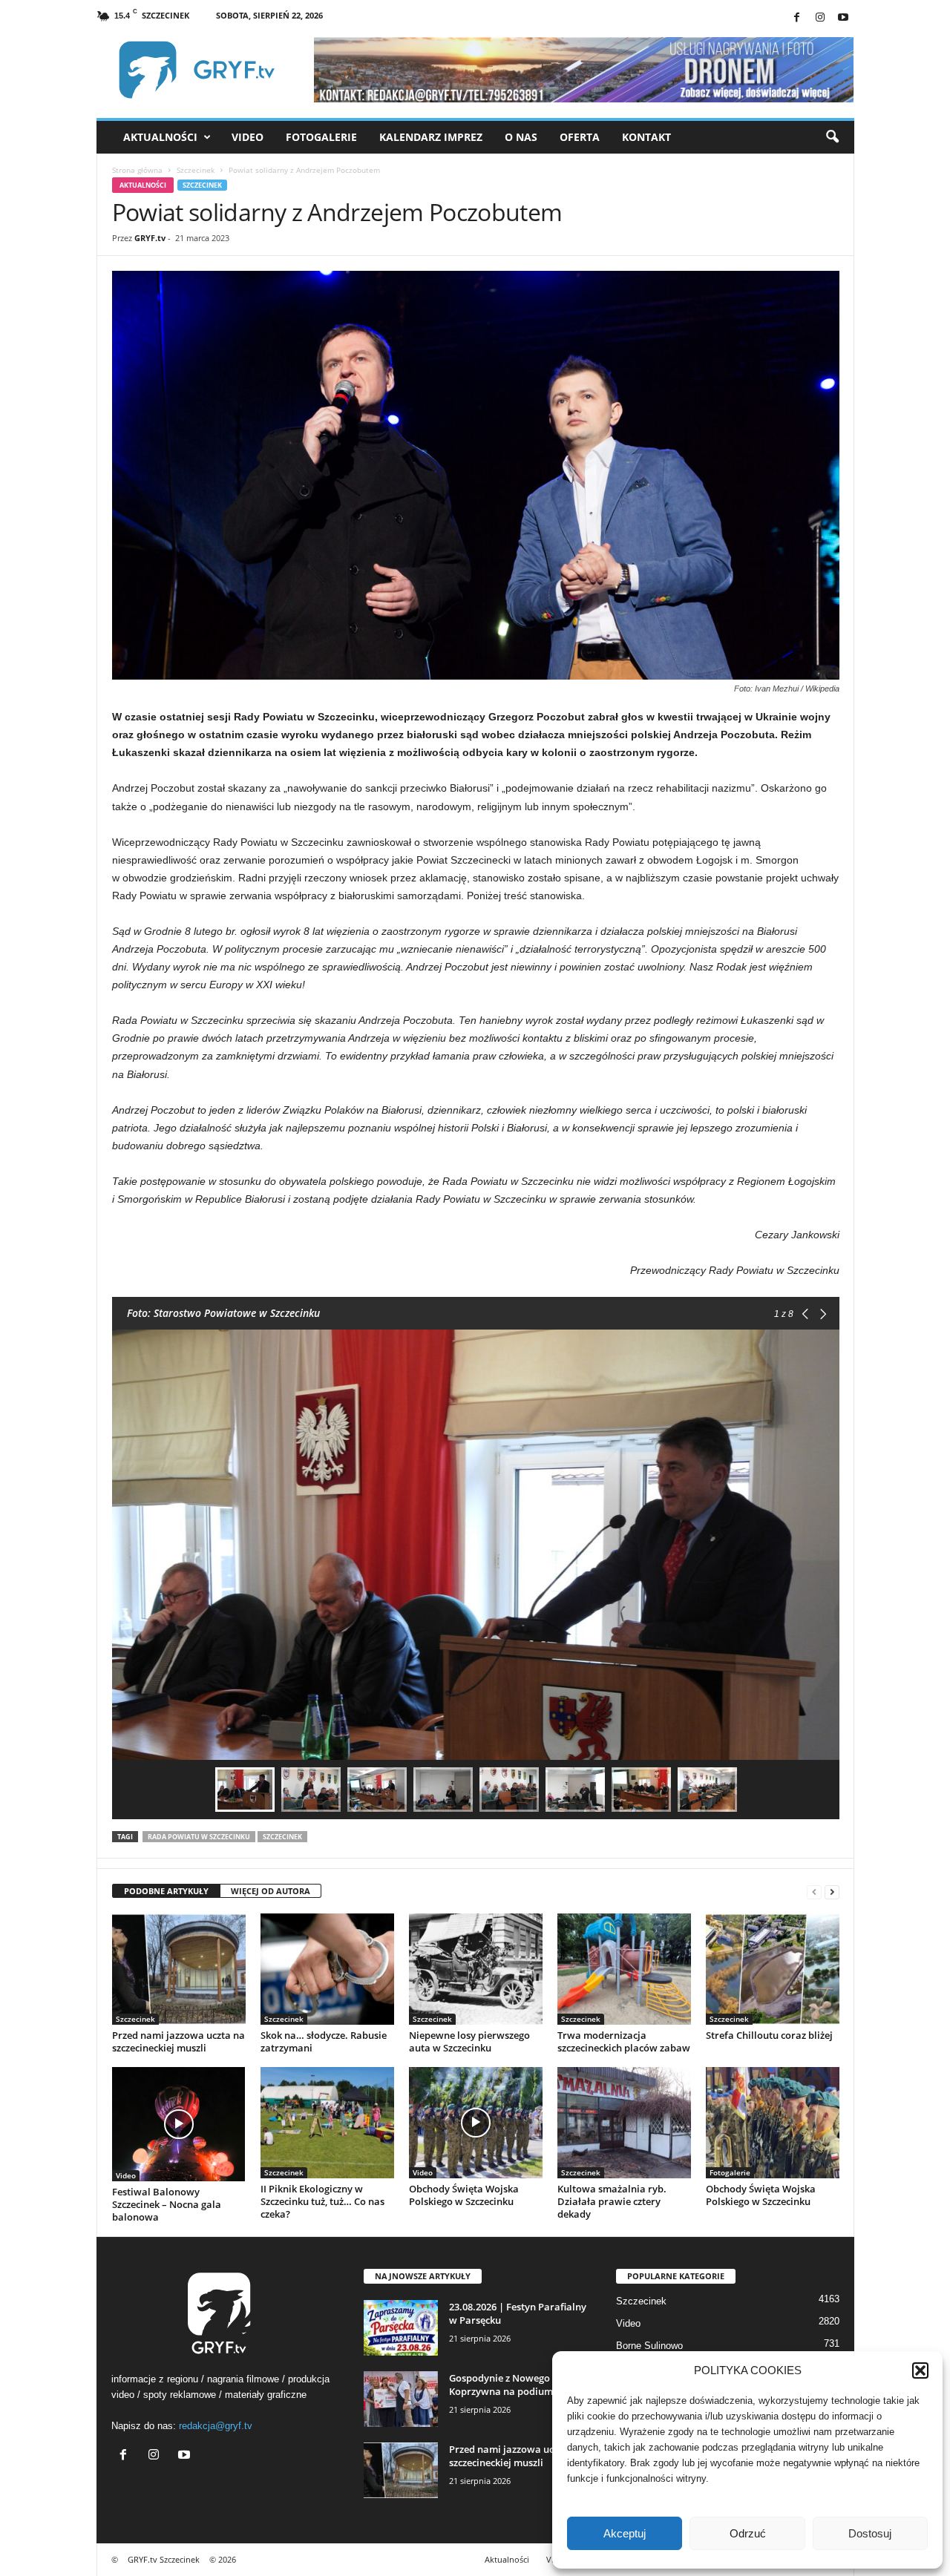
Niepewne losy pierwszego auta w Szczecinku (469, 2041)
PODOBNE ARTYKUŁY (166, 1891)
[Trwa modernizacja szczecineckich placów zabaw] (624, 1969)
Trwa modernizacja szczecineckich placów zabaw (624, 2041)
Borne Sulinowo (649, 2346)
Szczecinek (196, 170)
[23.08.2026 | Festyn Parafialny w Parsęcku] (401, 2328)
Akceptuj (625, 2533)
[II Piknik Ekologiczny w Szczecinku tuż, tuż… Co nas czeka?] (327, 2123)
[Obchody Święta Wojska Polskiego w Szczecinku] (476, 2123)
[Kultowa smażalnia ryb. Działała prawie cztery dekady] (624, 2123)
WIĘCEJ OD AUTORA (271, 1891)
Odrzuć (748, 2533)
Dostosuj (870, 2533)
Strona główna (137, 170)
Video (248, 137)
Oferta (580, 137)
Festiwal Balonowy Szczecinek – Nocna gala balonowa (167, 2204)
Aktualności (160, 137)
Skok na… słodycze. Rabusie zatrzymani (324, 2041)
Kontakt (646, 137)
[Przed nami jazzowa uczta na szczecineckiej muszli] (179, 1969)
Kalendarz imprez (431, 137)
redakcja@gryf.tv (216, 2426)
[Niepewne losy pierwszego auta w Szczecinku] (476, 1969)
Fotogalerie (321, 137)
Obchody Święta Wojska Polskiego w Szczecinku (464, 2195)
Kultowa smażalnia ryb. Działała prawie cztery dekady (612, 2201)
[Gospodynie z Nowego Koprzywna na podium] (401, 2399)
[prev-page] (814, 1892)
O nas (521, 137)
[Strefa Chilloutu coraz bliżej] (773, 1969)
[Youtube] (843, 18)
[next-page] (832, 1892)
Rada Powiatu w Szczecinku (199, 1837)
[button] (920, 2370)
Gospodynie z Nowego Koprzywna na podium (501, 2385)
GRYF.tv (150, 238)
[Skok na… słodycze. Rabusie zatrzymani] (327, 1969)
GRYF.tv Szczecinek (164, 2559)
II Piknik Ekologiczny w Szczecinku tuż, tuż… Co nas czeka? (322, 2201)
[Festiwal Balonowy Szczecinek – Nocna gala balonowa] (179, 2124)
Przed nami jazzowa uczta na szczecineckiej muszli (178, 2041)
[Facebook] (797, 18)
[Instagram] (820, 18)
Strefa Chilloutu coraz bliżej (769, 2035)
